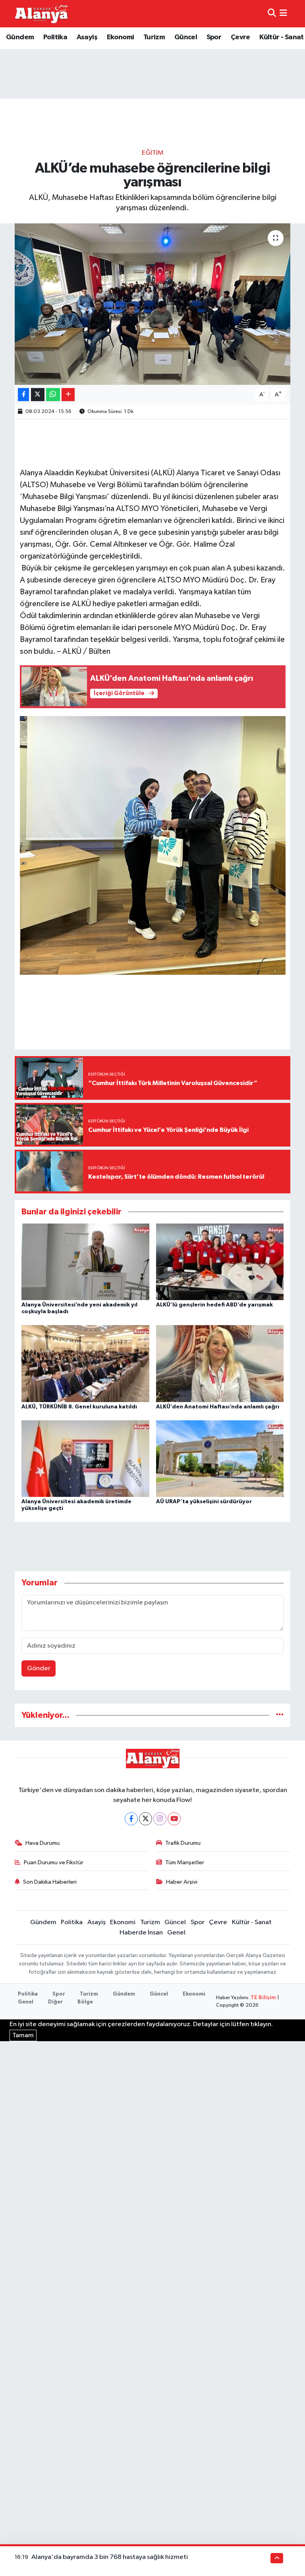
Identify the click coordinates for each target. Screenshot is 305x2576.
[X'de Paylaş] (38, 395)
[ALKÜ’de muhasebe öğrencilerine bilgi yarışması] (153, 304)
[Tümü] (280, 1715)
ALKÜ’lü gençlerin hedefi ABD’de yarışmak (214, 1305)
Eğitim (153, 153)
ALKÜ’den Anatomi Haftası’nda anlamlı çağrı (218, 1407)
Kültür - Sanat (282, 37)
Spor (214, 37)
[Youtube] (174, 1819)
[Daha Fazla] (68, 395)
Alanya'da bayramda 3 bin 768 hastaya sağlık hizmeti (110, 2557)
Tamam (23, 2035)
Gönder (39, 1668)
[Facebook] (131, 1819)
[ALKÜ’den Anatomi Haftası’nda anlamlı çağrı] (220, 1363)
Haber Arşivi (182, 1882)
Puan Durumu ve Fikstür (54, 1862)
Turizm (154, 37)
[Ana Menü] (283, 14)
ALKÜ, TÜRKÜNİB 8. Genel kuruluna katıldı (79, 1407)
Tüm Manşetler (185, 1862)
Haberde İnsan (141, 1933)
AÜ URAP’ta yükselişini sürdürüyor (204, 1502)
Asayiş (87, 37)
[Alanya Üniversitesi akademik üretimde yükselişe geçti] (85, 1459)
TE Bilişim (263, 1998)
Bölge (85, 2002)
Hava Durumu (42, 1843)
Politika (55, 37)
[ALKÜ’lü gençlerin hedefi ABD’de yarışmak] (220, 1262)
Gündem (20, 37)
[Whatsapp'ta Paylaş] (53, 395)
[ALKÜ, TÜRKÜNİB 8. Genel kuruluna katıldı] (85, 1363)
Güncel (186, 37)
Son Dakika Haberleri (50, 1882)
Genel (176, 1933)
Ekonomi (121, 37)
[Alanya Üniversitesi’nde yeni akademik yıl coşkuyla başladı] (85, 1262)
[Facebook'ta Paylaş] (23, 395)
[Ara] (272, 14)
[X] (146, 1819)
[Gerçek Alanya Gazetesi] (42, 13)
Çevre (240, 37)
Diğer (55, 2002)
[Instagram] (160, 1819)
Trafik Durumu (183, 1843)
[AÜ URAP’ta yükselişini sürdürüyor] (220, 1459)
